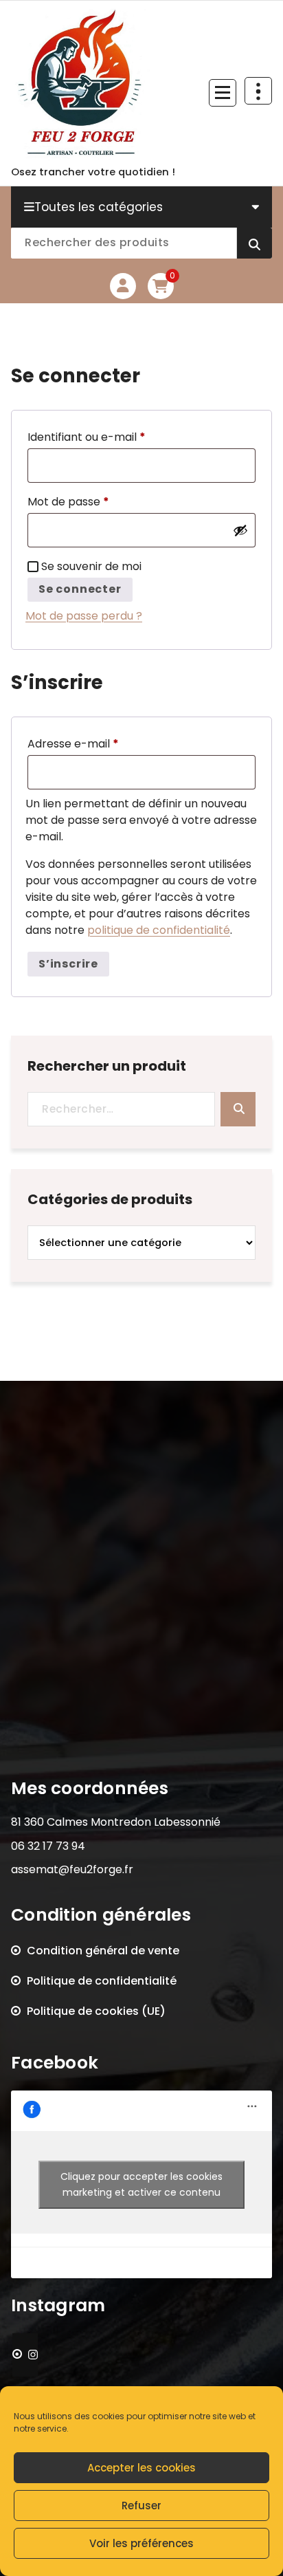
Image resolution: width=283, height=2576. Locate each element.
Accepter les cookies (141, 2468)
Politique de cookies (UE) (96, 2011)
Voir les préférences (141, 2543)
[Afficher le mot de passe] (240, 530)
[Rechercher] (238, 1109)
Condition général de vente (103, 1951)
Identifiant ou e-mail (116, 437)
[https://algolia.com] (25, 2355)
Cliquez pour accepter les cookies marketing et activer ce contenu (141, 2184)
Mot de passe (98, 501)
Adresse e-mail (103, 743)
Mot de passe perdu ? (84, 616)
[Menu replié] (223, 93)
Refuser (141, 2506)
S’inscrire (68, 964)
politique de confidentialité (159, 930)
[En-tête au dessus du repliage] (258, 91)
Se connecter (80, 589)
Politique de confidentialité (102, 1981)
